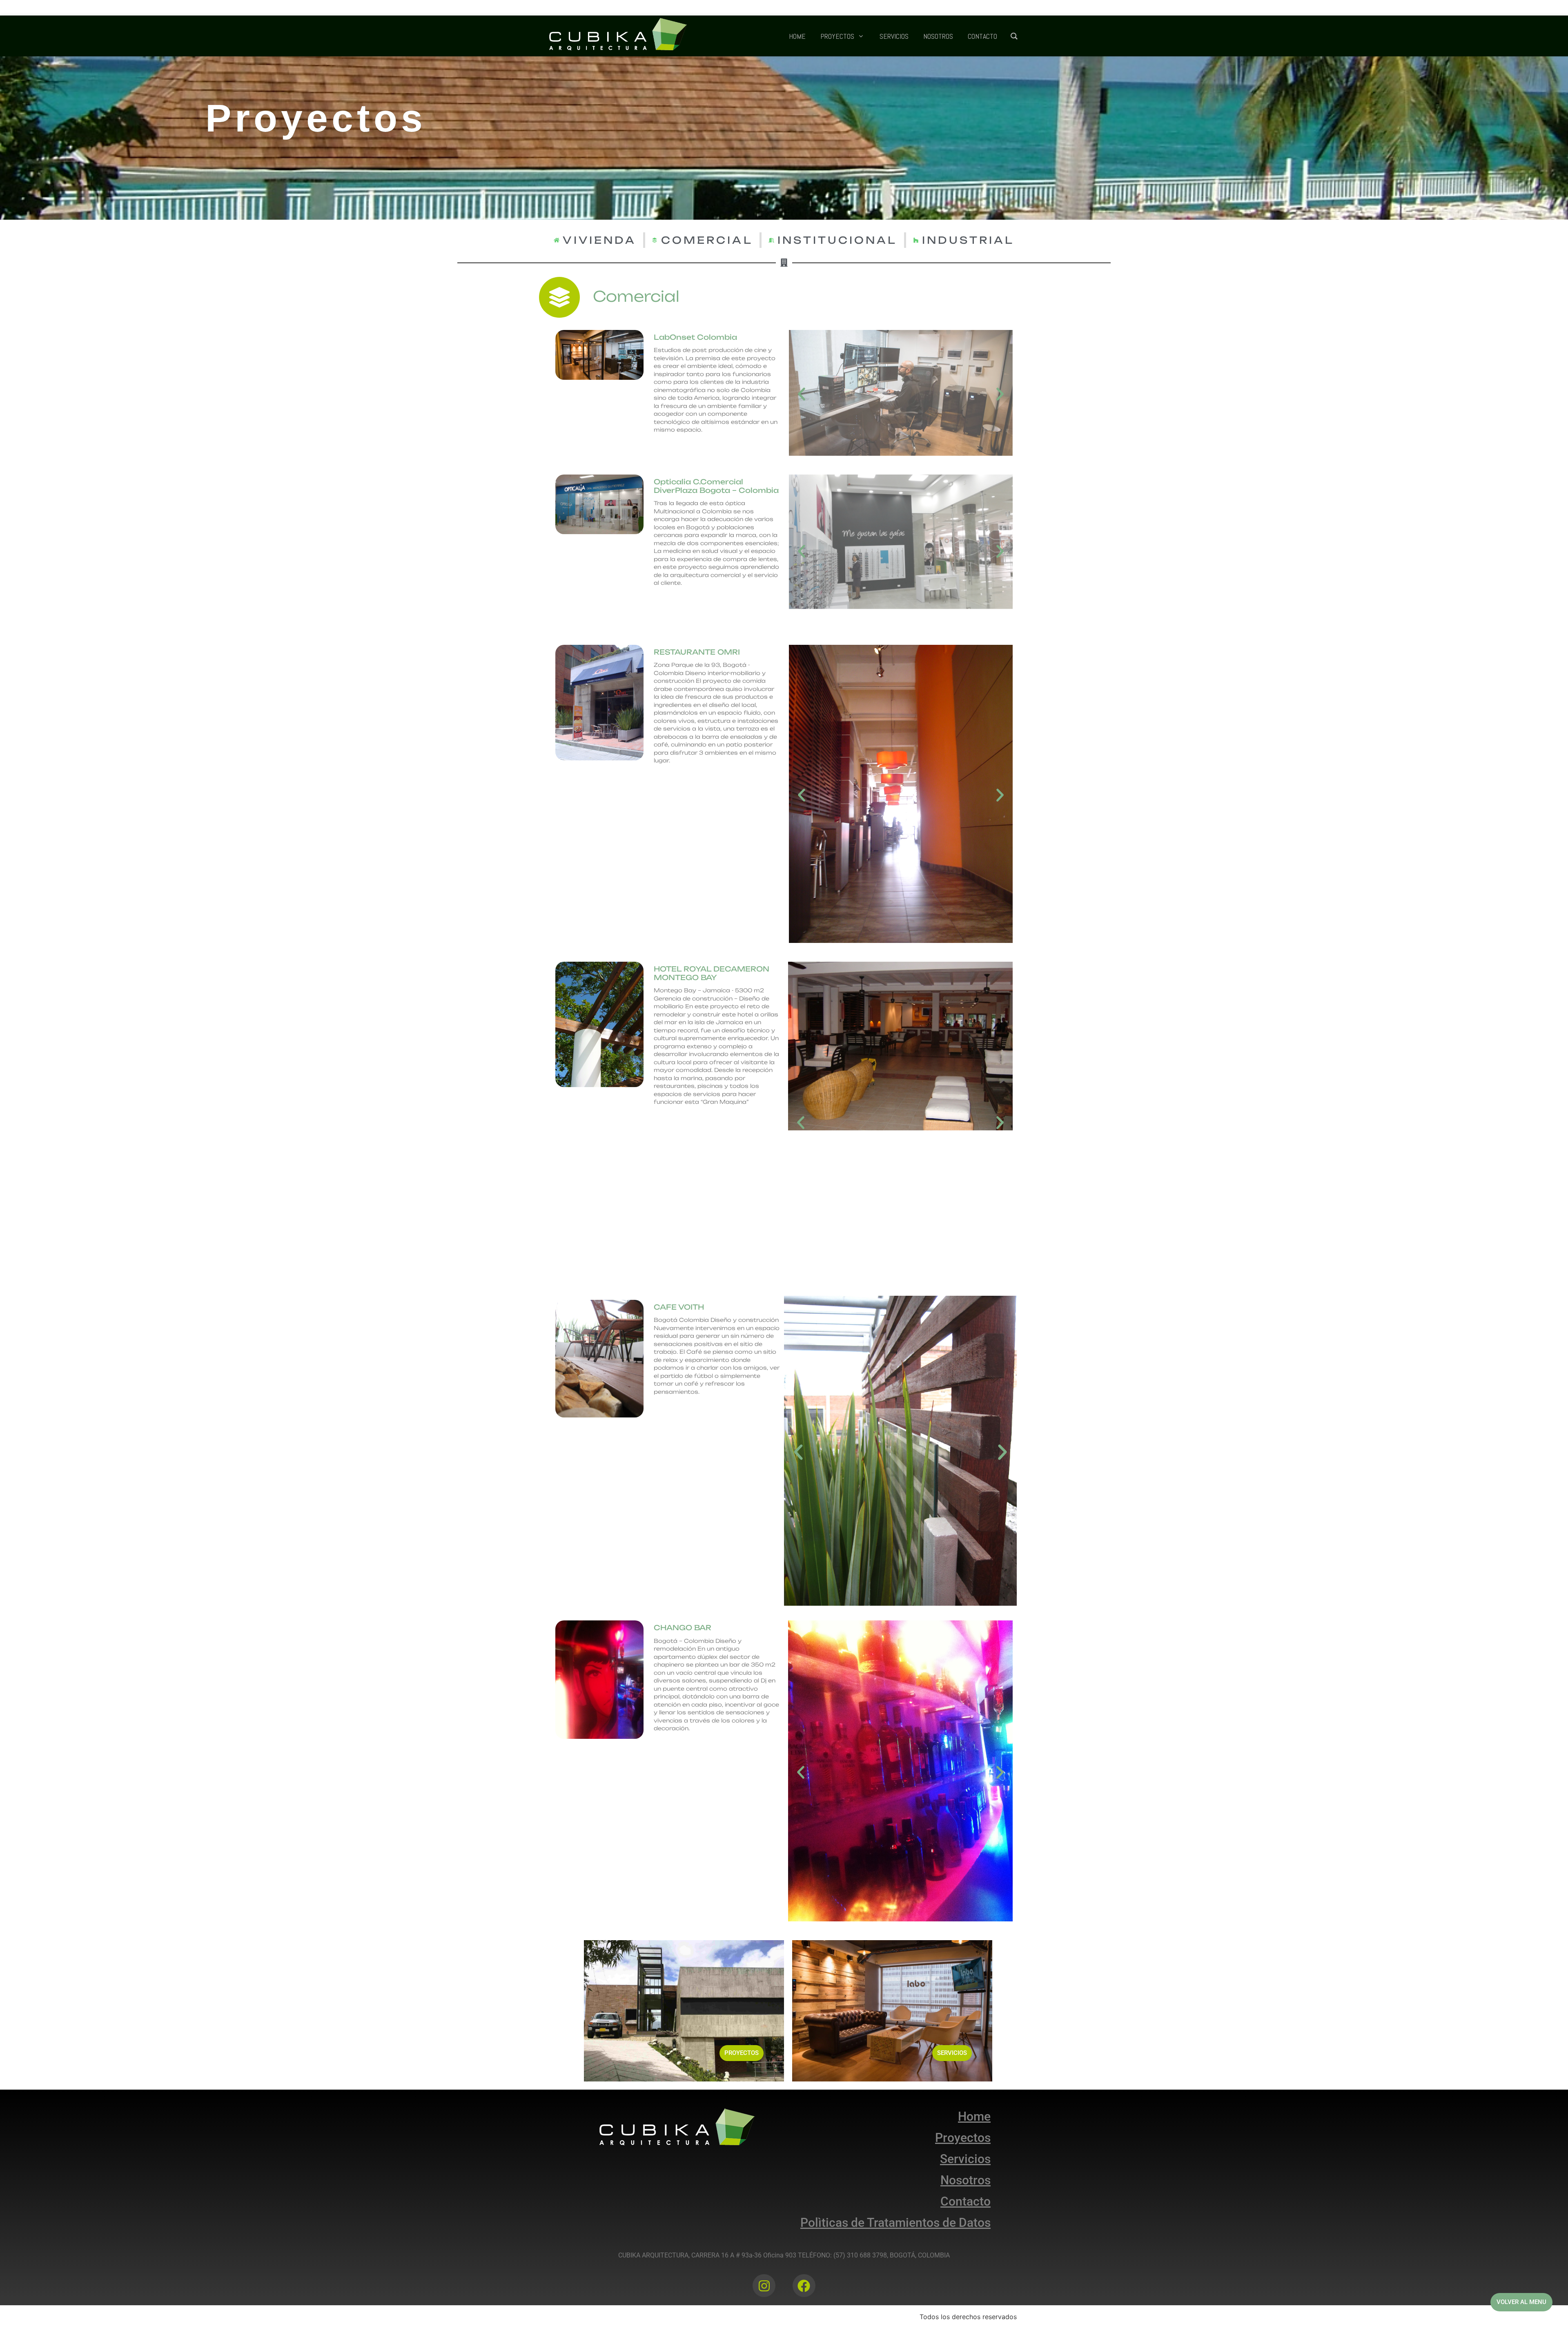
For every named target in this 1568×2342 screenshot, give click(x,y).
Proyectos (316, 118)
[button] (802, 394)
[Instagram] (764, 2286)
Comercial (636, 296)
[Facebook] (804, 2286)
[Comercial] (559, 297)
